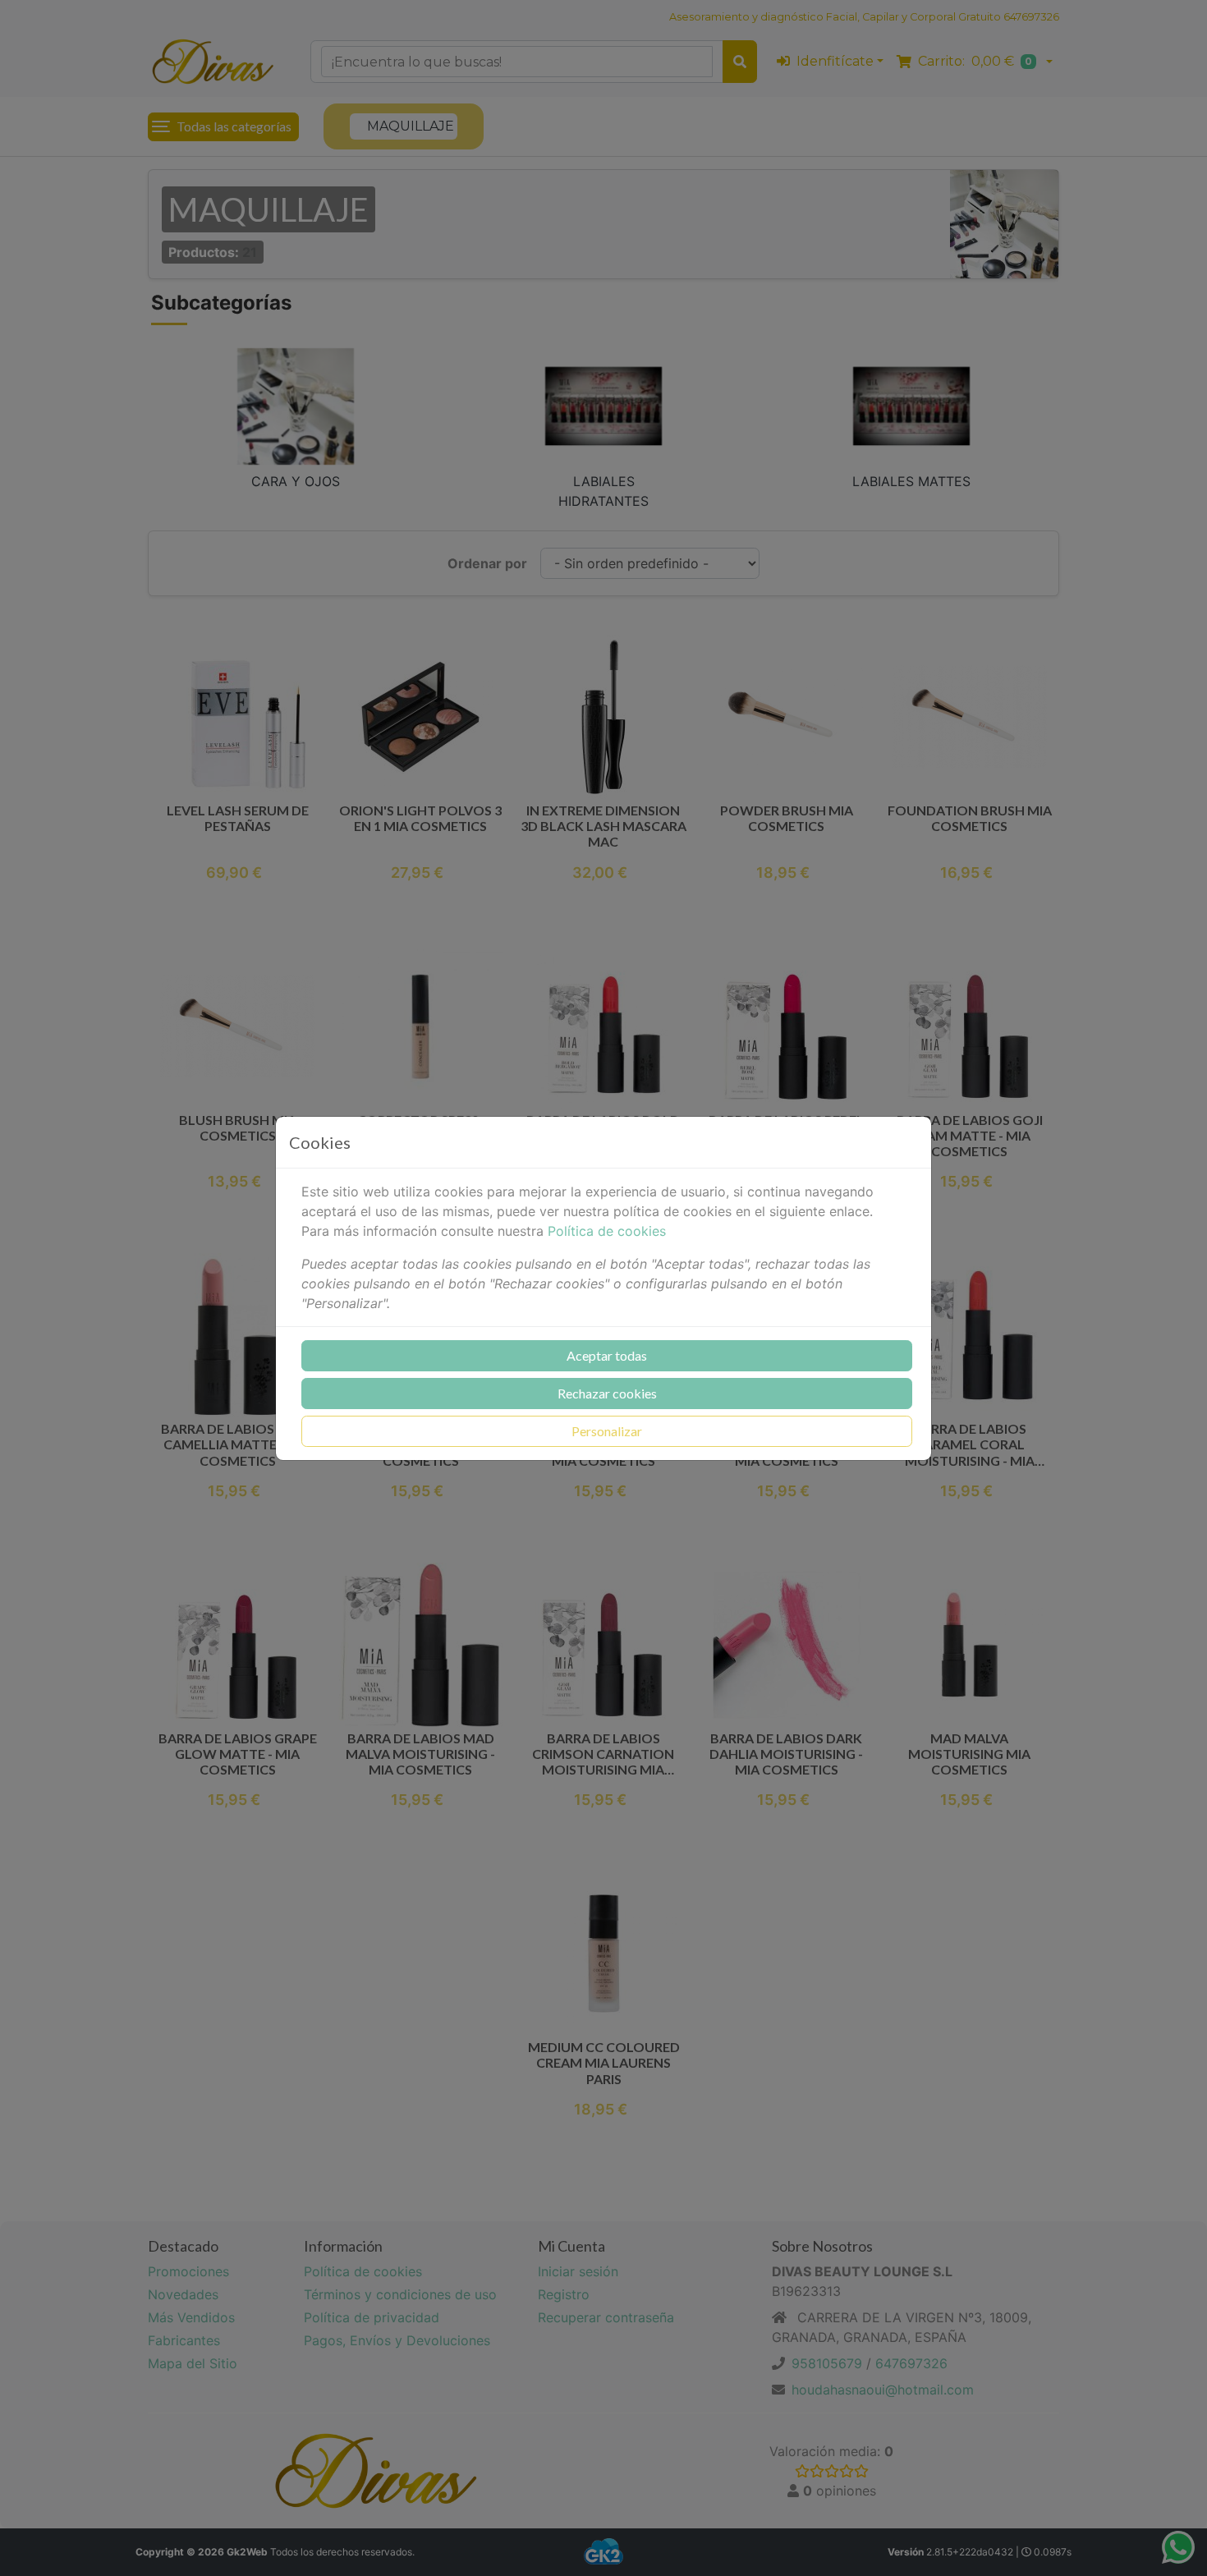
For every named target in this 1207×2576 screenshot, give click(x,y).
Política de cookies (607, 1231)
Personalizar (607, 1431)
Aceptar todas (607, 1355)
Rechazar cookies (607, 1393)
